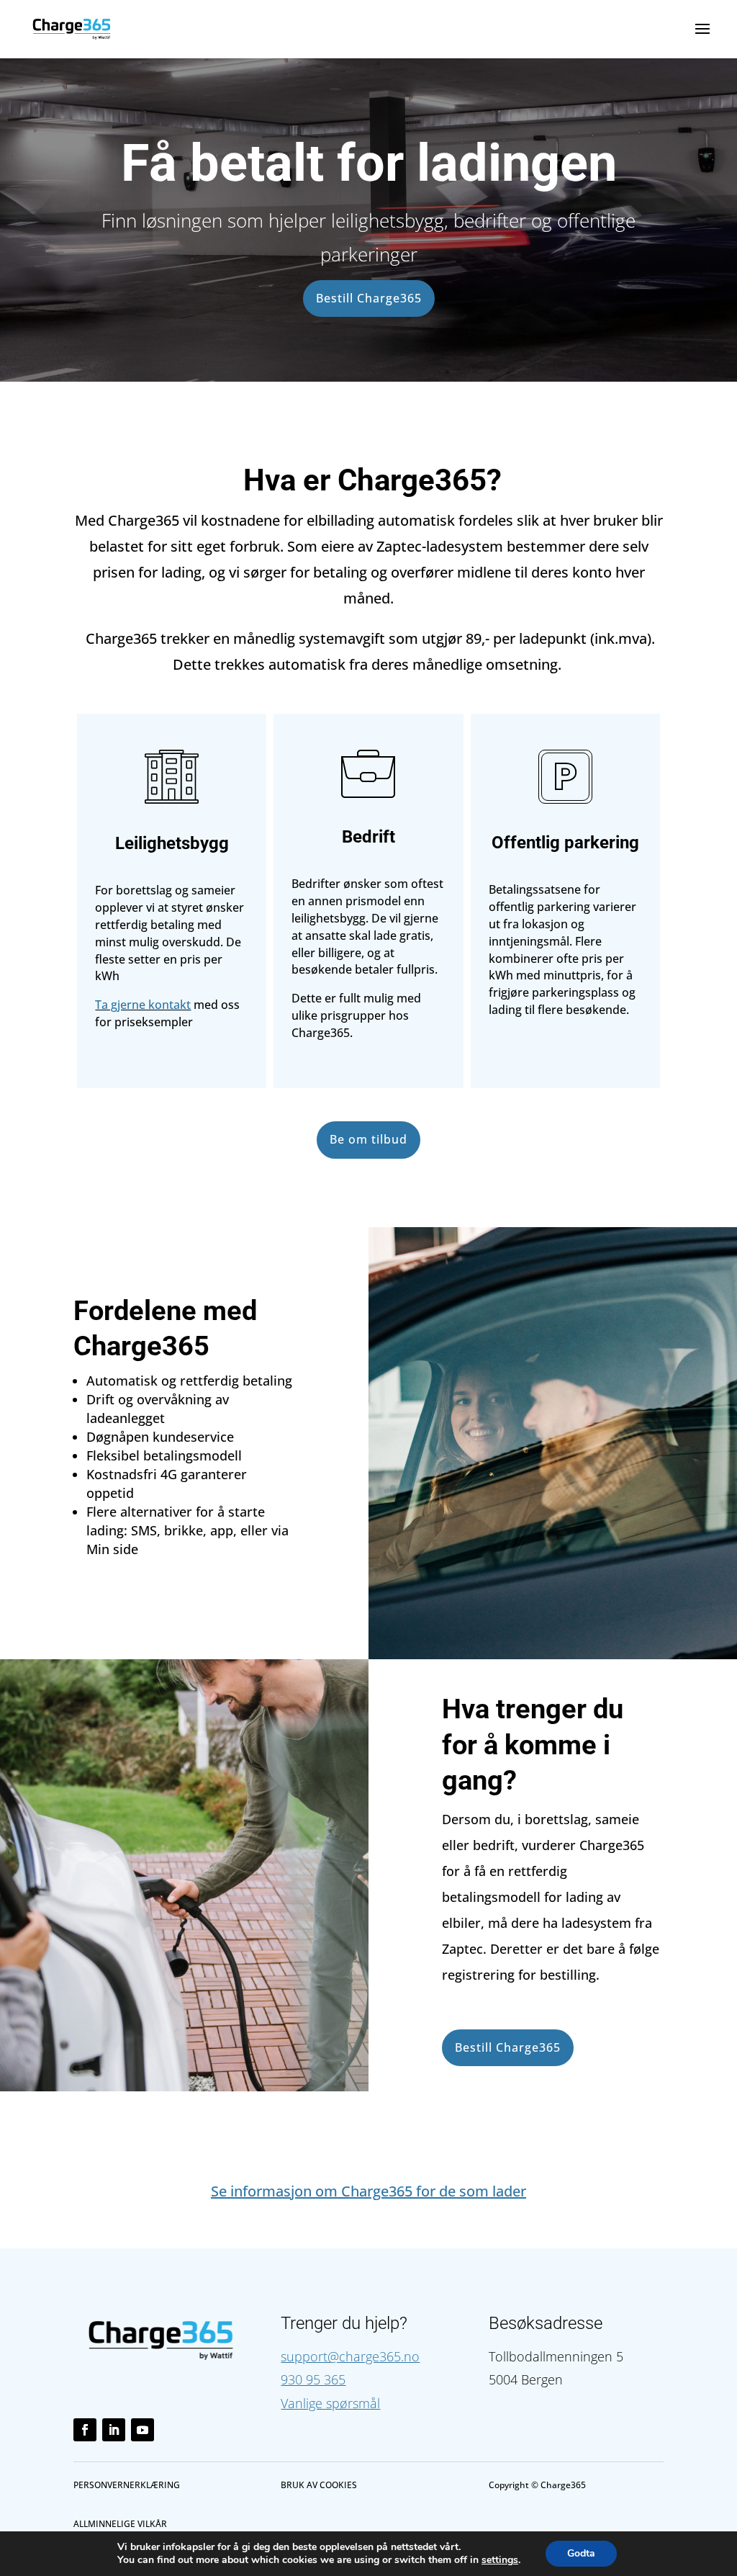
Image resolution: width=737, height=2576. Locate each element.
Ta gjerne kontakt (143, 1005)
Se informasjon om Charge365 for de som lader (368, 2191)
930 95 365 (313, 2379)
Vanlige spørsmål (330, 2403)
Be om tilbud (368, 1139)
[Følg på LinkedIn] (114, 2430)
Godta (581, 2553)
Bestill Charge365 (369, 298)
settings (500, 2560)
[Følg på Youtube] (143, 2430)
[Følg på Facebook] (85, 2430)
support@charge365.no (350, 2356)
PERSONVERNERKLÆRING (127, 2485)
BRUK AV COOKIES (319, 2485)
